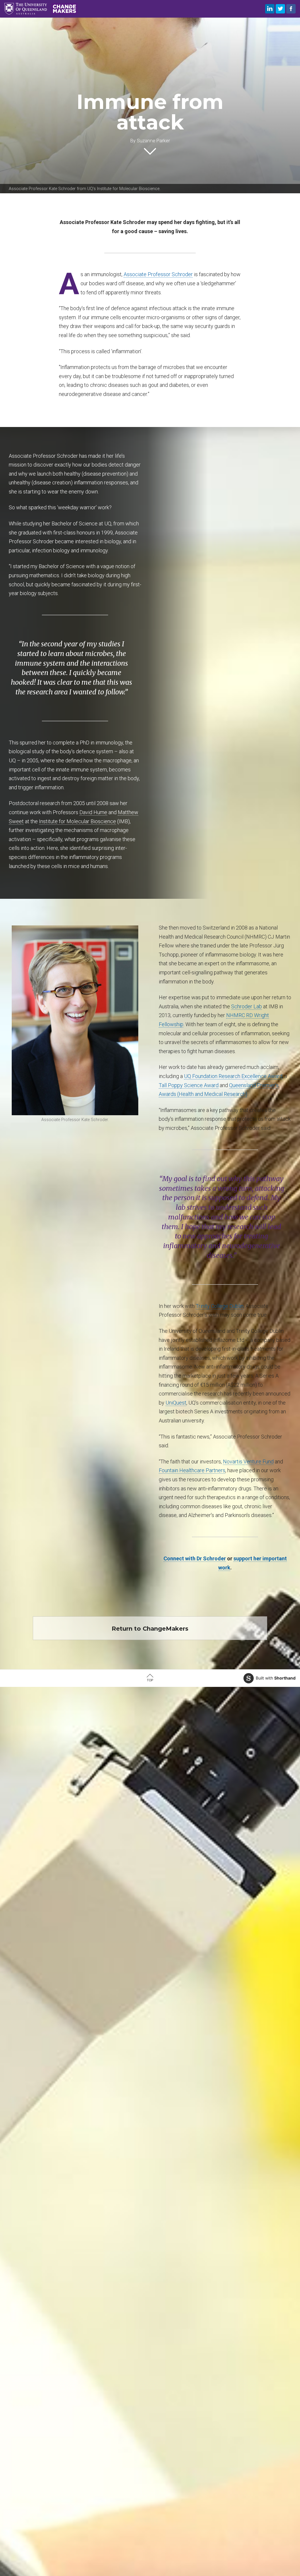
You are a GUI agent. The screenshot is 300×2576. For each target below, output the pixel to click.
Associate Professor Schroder (158, 274)
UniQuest (176, 1403)
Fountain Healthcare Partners (192, 1470)
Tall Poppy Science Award (189, 1085)
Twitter (280, 9)
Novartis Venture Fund (248, 1462)
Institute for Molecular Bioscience (77, 821)
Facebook (291, 9)
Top (150, 1680)
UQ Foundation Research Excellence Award (233, 1076)
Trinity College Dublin (220, 1306)
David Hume (93, 812)
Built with (276, 1678)
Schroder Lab (247, 1006)
